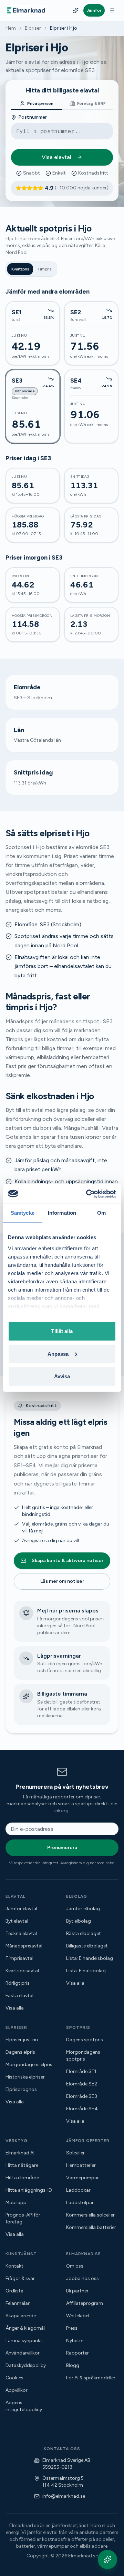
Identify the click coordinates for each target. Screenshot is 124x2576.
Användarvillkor (23, 2353)
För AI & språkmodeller (91, 2378)
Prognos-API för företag (23, 2218)
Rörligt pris (18, 1983)
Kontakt (14, 2266)
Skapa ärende (21, 2316)
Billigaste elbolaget (87, 1946)
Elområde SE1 (81, 2071)
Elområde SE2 (82, 2084)
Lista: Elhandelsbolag (90, 1958)
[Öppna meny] (112, 10)
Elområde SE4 (82, 2109)
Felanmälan (18, 2303)
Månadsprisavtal (24, 1946)
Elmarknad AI (20, 2153)
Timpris (44, 269)
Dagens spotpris (85, 2040)
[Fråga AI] (76, 10)
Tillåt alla (62, 1331)
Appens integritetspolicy (24, 2406)
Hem (11, 28)
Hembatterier (81, 2165)
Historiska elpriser (25, 2077)
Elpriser (33, 28)
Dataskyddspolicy (26, 2365)
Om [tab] (101, 1213)
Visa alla (15, 2008)
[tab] (37, 104)
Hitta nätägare (22, 2165)
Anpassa (58, 1354)
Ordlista (14, 2291)
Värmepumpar (82, 2178)
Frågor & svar (20, 2278)
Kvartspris (20, 269)
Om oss (75, 2266)
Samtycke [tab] (23, 1213)
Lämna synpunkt (24, 2341)
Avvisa (62, 1376)
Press (72, 2328)
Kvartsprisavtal (22, 1971)
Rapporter (77, 2353)
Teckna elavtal (21, 1933)
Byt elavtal (17, 1921)
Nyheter (75, 2341)
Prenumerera (62, 1848)
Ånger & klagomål (25, 2328)
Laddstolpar (80, 2203)
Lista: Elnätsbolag (86, 1971)
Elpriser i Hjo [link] (64, 28)
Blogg (73, 2365)
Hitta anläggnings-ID (29, 2190)
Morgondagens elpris (29, 2065)
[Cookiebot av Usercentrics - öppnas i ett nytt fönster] (87, 1194)
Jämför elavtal (21, 1909)
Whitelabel (78, 2316)
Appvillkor (17, 2390)
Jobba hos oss (82, 2278)
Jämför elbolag (83, 1909)
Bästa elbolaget (84, 1933)
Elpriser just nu (22, 2040)
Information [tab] (62, 1213)
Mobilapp (16, 2203)
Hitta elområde (22, 2178)
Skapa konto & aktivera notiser (68, 1561)
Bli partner (77, 2291)
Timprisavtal (19, 1958)
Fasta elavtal (19, 1996)
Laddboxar (78, 2190)
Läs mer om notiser (62, 1581)
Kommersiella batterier (91, 2227)
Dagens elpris (20, 2052)
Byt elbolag (79, 1921)
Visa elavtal (56, 157)
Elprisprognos (21, 2089)
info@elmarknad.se (64, 2496)
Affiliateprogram (85, 2303)
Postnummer (33, 117)
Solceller (75, 2153)
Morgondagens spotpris (83, 2056)
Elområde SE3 (82, 2096)
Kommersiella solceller (90, 2215)
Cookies (14, 2378)
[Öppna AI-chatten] (107, 2559)
